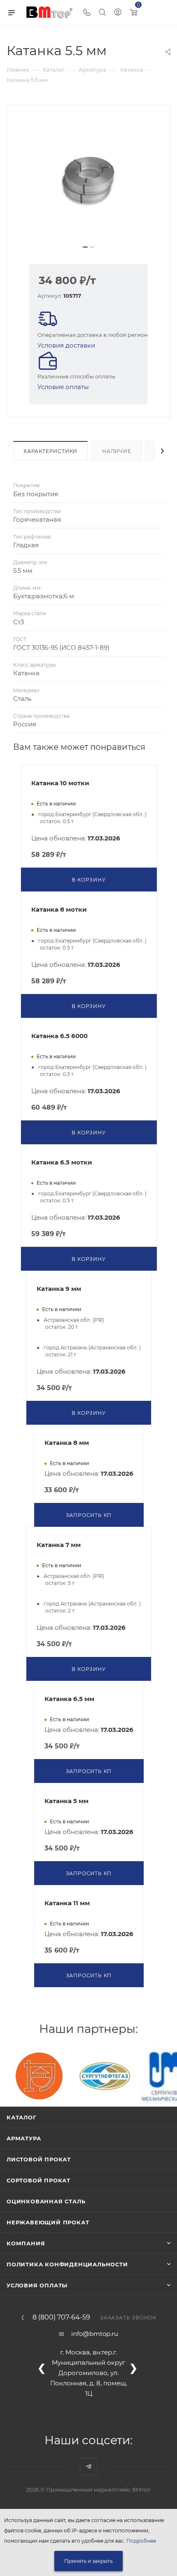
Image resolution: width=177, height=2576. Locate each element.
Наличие (117, 451)
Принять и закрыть (88, 2561)
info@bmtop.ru (95, 2334)
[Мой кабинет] (118, 13)
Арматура (24, 2138)
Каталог (22, 2117)
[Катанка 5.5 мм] (88, 178)
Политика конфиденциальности (67, 2264)
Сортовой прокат (38, 2180)
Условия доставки (66, 345)
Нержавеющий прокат (48, 2222)
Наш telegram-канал (89, 2467)
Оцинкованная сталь (46, 2201)
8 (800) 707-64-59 (61, 2317)
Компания (26, 2243)
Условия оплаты (63, 387)
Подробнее (141, 2541)
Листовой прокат (39, 2159)
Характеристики (50, 451)
